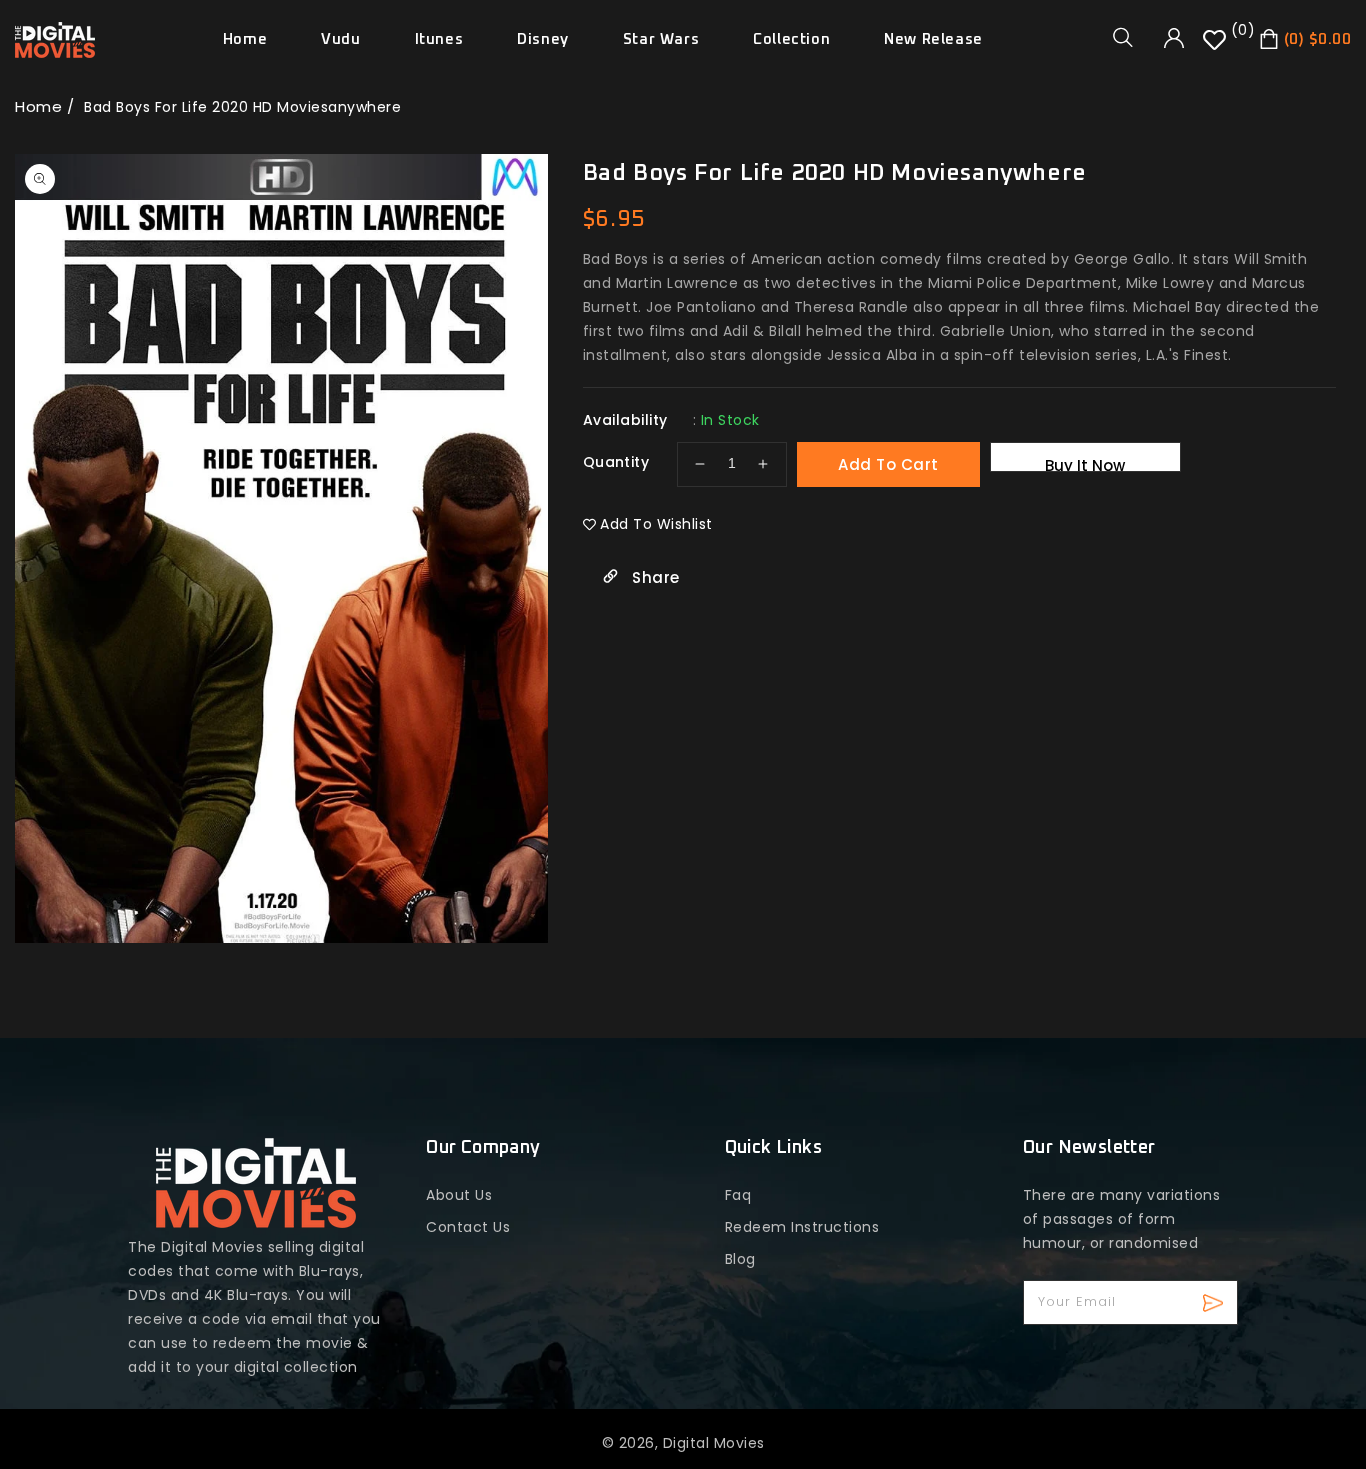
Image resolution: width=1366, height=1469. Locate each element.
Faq (738, 1195)
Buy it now (1085, 463)
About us (459, 1195)
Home (38, 106)
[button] (1130, 37)
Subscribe (1215, 1302)
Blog (740, 1259)
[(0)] (1217, 47)
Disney (543, 39)
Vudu (340, 39)
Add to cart (888, 464)
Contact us (468, 1227)
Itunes (439, 39)
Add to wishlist (656, 524)
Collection (791, 39)
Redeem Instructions (802, 1227)
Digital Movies (714, 1443)
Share (654, 577)
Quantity (616, 461)
